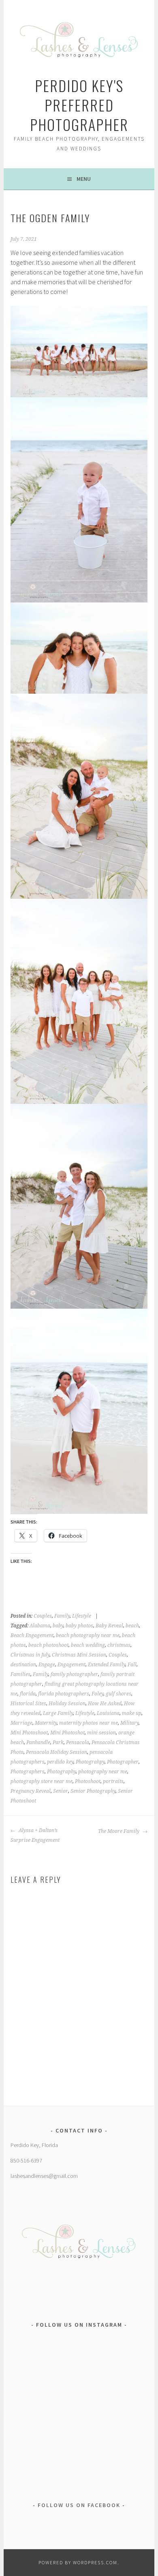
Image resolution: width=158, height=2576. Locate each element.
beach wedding (88, 1645)
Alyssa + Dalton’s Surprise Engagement (35, 1835)
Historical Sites (28, 1704)
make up (132, 1713)
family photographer (74, 1674)
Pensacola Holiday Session (57, 1752)
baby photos (79, 1626)
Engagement (72, 1665)
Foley (97, 1694)
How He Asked (105, 1704)
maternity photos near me (89, 1723)
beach (132, 1626)
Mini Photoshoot (29, 1733)
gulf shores (118, 1694)
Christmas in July (30, 1655)
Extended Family (107, 1665)
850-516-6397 (26, 2160)
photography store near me (42, 1781)
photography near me (103, 1772)
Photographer (123, 1762)
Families (20, 1674)
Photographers (28, 1772)
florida (28, 1694)
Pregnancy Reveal (31, 1791)
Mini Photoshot (67, 1733)
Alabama (40, 1626)
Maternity (46, 1723)
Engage (47, 1665)
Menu (84, 179)
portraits (113, 1781)
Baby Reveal (109, 1626)
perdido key (60, 1762)
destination (23, 1665)
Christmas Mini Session (79, 1655)
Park (58, 1742)
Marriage (21, 1723)
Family (62, 1616)
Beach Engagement (32, 1635)
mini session (101, 1733)
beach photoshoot (48, 1645)
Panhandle (38, 1742)
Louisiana (108, 1713)
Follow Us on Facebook (79, 2505)
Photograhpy (90, 1762)
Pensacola (78, 1742)
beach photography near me (88, 1635)
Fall (132, 1665)
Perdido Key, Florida (34, 2145)
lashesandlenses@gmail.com (44, 2176)
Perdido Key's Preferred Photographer (79, 105)
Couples (43, 1616)
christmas (119, 1645)
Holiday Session (67, 1704)
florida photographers (64, 1694)
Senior (61, 1791)
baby (58, 1626)
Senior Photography (93, 1791)
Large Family (58, 1713)
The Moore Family (119, 1831)
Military (129, 1723)
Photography (61, 1772)
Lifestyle (82, 1616)
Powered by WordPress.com (78, 2562)
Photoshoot (88, 1781)
